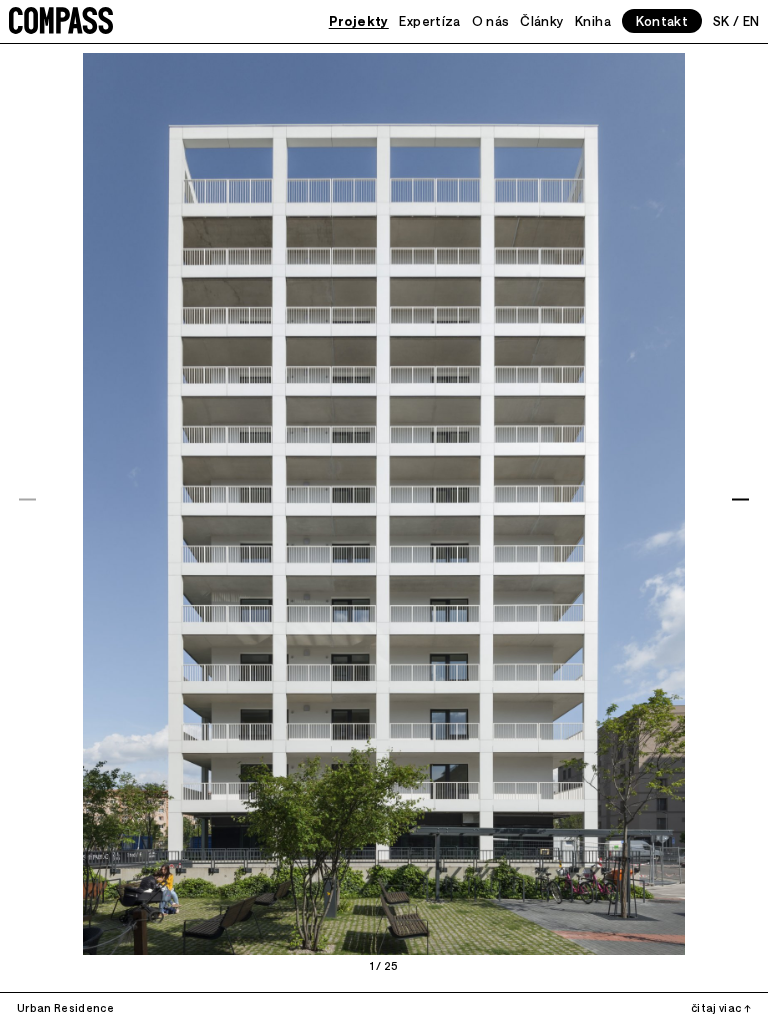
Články (542, 20)
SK (721, 20)
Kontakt (662, 20)
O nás (491, 20)
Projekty (359, 20)
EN (751, 20)
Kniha (593, 20)
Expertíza (429, 20)
